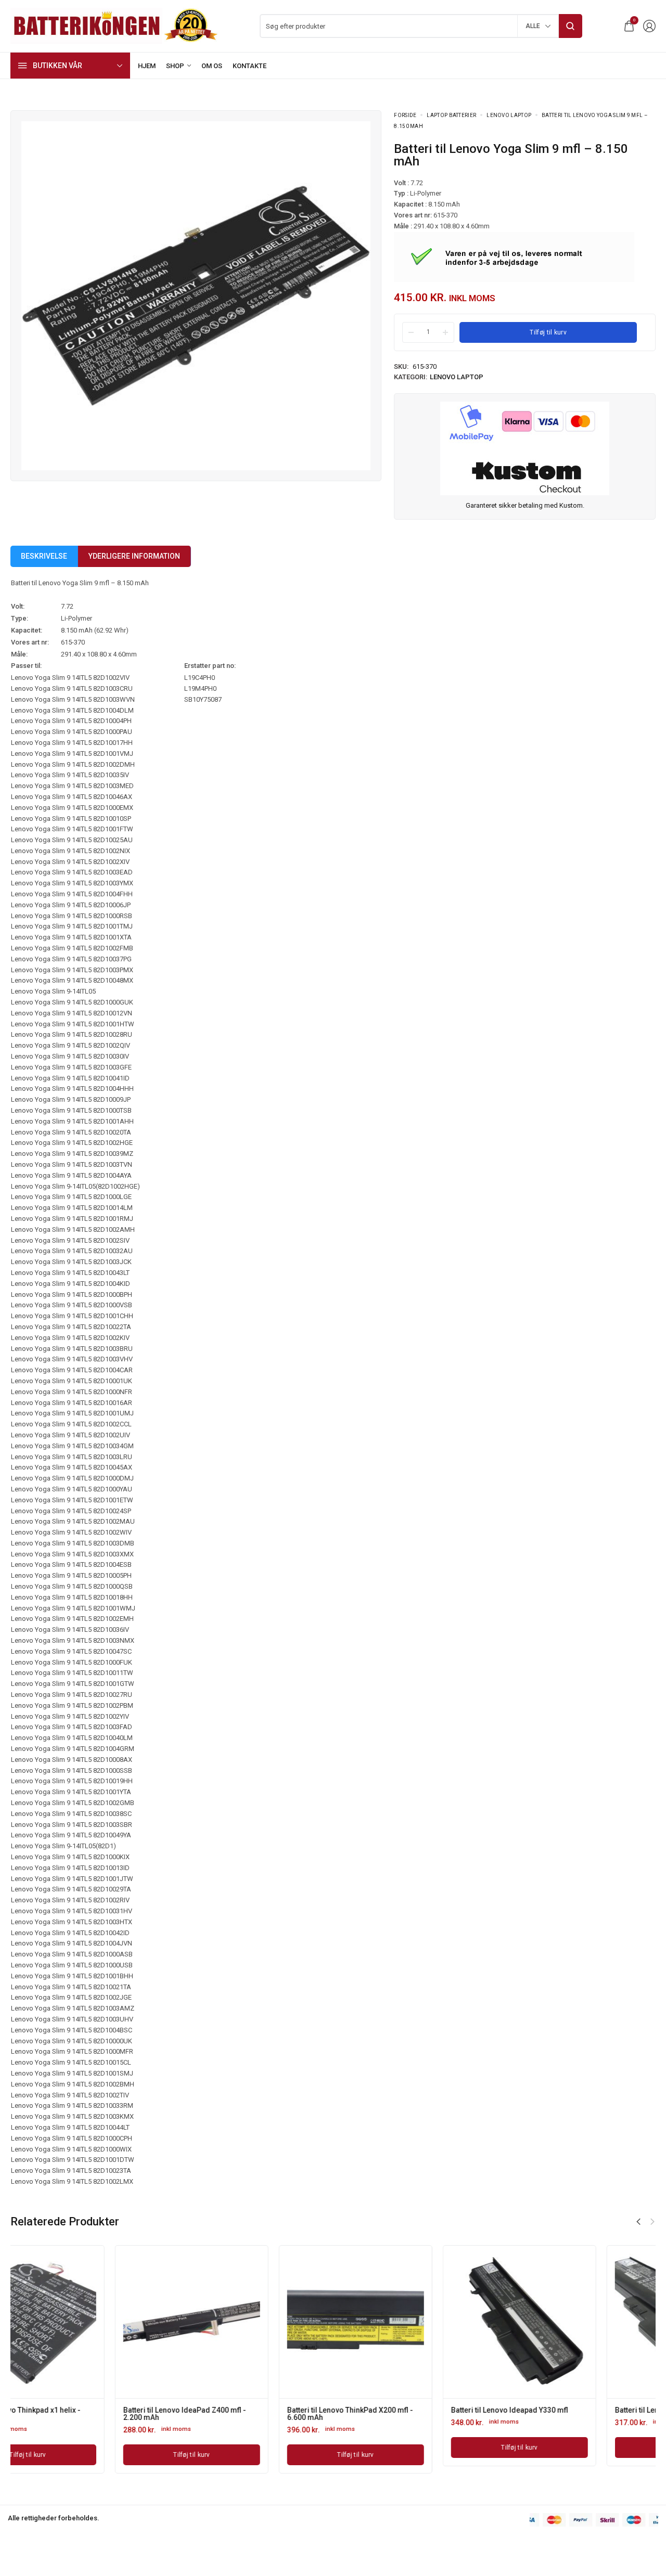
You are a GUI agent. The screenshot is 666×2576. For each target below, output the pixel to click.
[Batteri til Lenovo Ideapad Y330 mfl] (251, 2322)
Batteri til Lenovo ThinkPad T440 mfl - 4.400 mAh (573, 2414)
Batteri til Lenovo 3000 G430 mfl (400, 2410)
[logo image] (114, 25)
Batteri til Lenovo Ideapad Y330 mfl (241, 2410)
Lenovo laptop (509, 115)
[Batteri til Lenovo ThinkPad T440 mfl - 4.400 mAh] (579, 2322)
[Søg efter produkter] (571, 26)
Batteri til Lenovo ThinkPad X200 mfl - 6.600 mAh (82, 2414)
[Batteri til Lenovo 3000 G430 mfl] (415, 2322)
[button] (638, 2222)
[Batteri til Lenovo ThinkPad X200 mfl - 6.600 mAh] (87, 2322)
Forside (405, 115)
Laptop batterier (451, 115)
